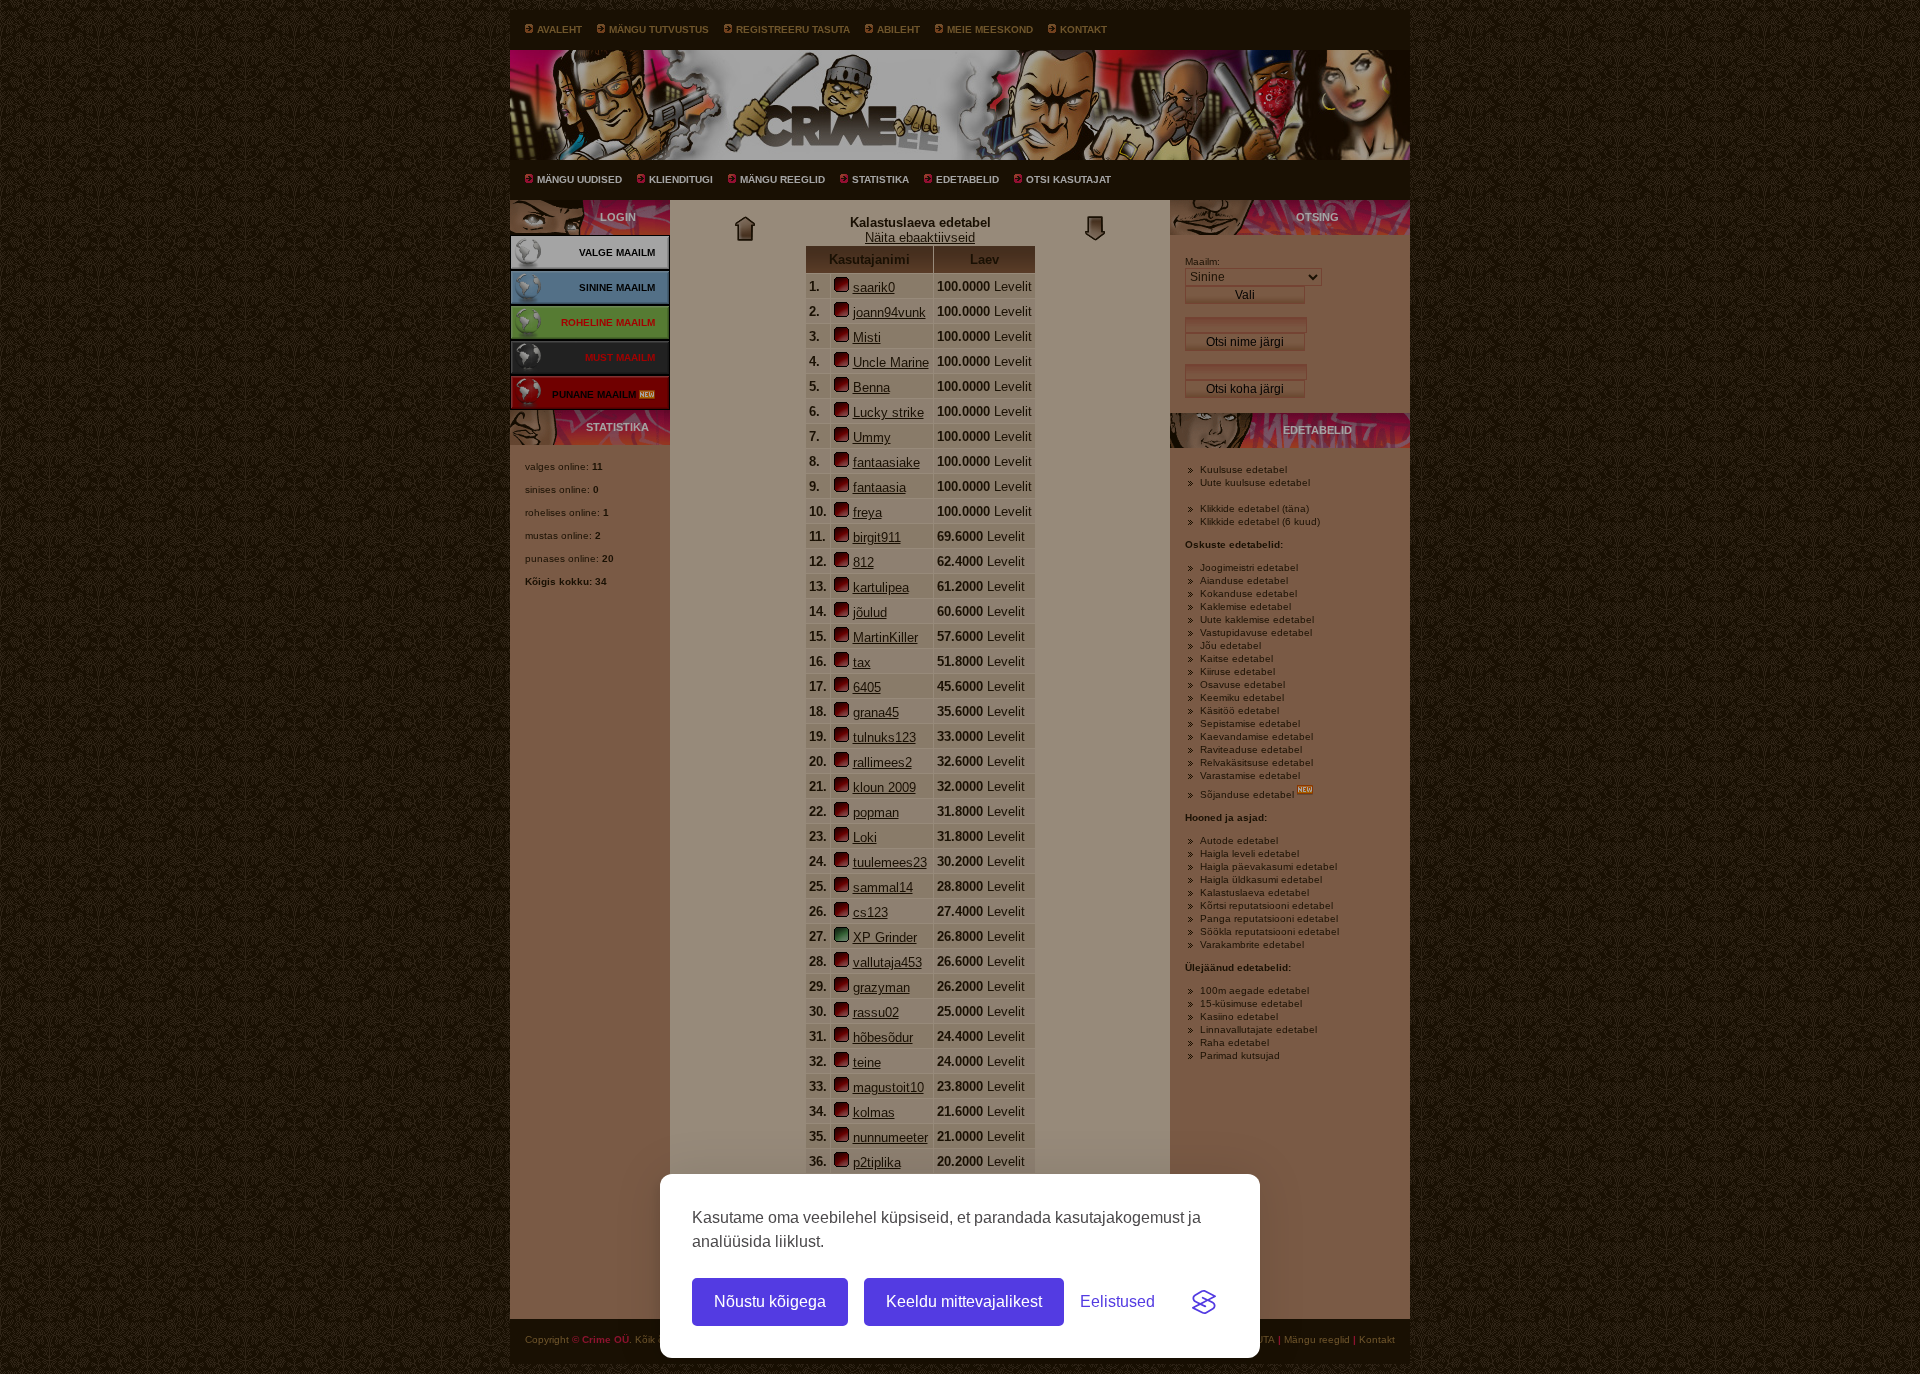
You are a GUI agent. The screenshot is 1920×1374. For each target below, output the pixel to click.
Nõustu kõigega (770, 1301)
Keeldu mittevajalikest (964, 1301)
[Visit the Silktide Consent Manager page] (1204, 1302)
